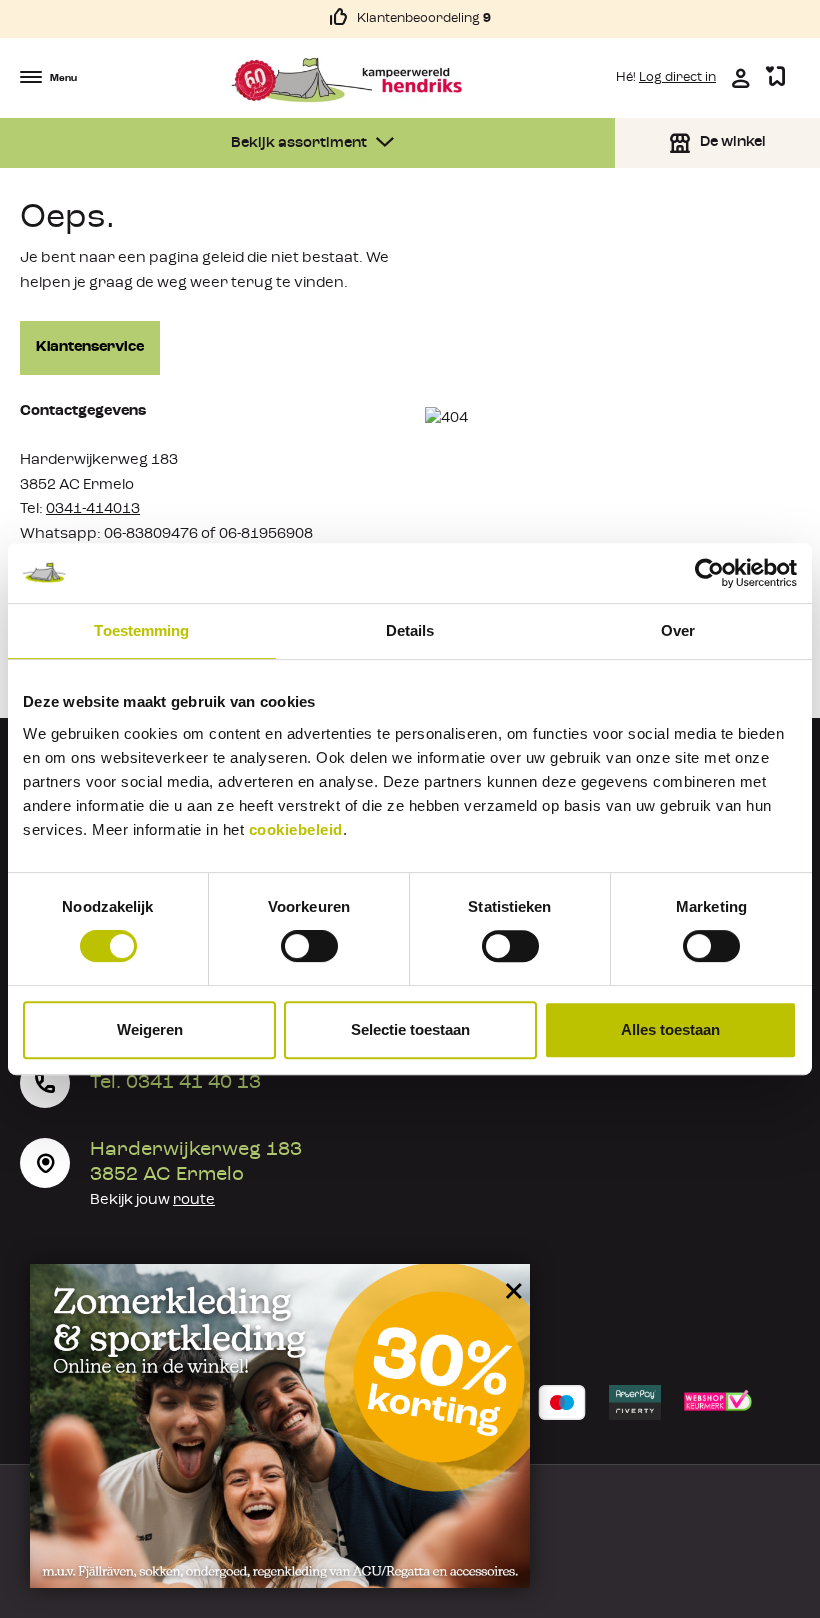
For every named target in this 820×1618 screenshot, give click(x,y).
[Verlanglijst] (775, 77)
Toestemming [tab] (141, 630)
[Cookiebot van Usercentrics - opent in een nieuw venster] (709, 573)
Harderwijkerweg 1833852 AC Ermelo (196, 1162)
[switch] (309, 946)
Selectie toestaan (410, 1029)
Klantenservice (90, 347)
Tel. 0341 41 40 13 (175, 1083)
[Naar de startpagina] (346, 80)
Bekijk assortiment (300, 143)
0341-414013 (93, 509)
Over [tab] (678, 630)
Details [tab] (410, 630)
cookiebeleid (296, 829)
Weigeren (150, 1029)
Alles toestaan (670, 1029)
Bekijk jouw (152, 1200)
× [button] (510, 1282)
